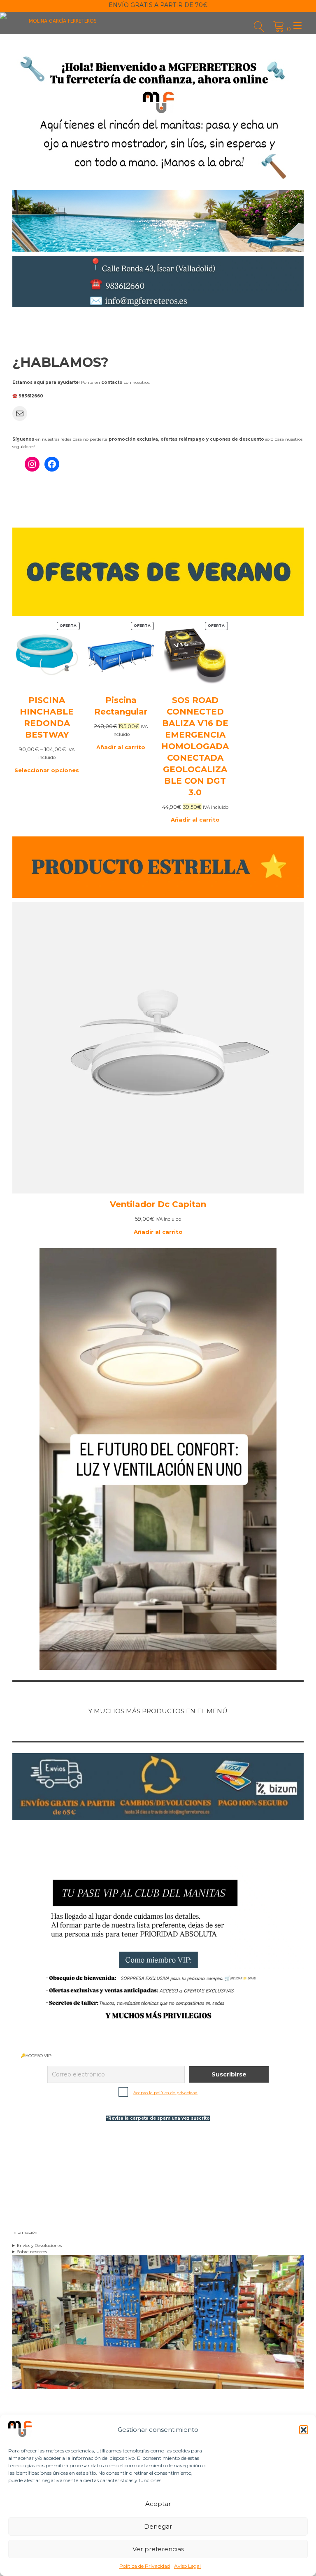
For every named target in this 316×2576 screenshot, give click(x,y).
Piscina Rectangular (121, 706)
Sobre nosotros (32, 2252)
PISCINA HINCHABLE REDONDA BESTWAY (47, 717)
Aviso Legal (187, 2566)
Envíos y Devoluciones (39, 2246)
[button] (304, 2430)
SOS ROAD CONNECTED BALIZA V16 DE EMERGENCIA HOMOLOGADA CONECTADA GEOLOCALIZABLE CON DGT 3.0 (195, 746)
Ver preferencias (158, 2549)
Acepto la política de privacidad (165, 2093)
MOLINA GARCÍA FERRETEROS (63, 21)
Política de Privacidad (145, 2566)
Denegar (158, 2526)
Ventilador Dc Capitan (158, 1204)
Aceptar (158, 2504)
